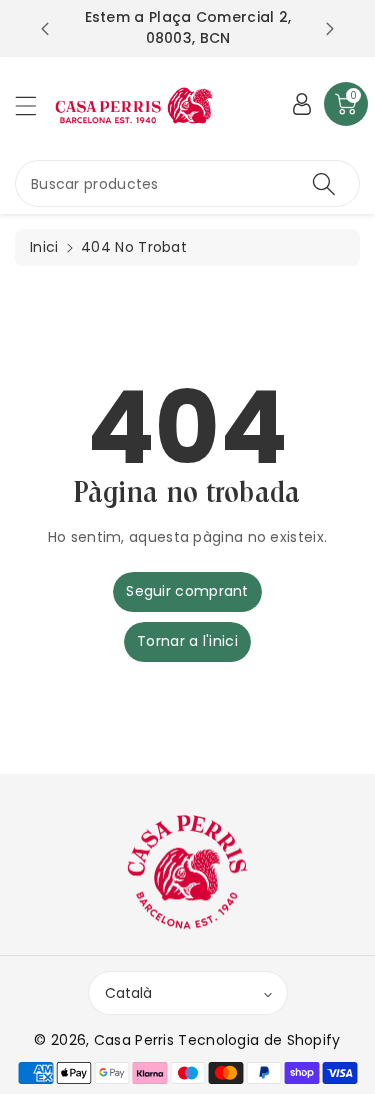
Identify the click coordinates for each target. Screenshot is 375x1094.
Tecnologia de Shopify (259, 1040)
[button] (35, 105)
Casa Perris (134, 1040)
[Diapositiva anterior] (45, 29)
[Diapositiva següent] (330, 29)
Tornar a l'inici (187, 641)
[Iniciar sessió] (302, 104)
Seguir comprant (187, 591)
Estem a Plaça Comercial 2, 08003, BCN (188, 27)
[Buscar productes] (324, 183)
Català (128, 993)
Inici (44, 247)
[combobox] (187, 183)
